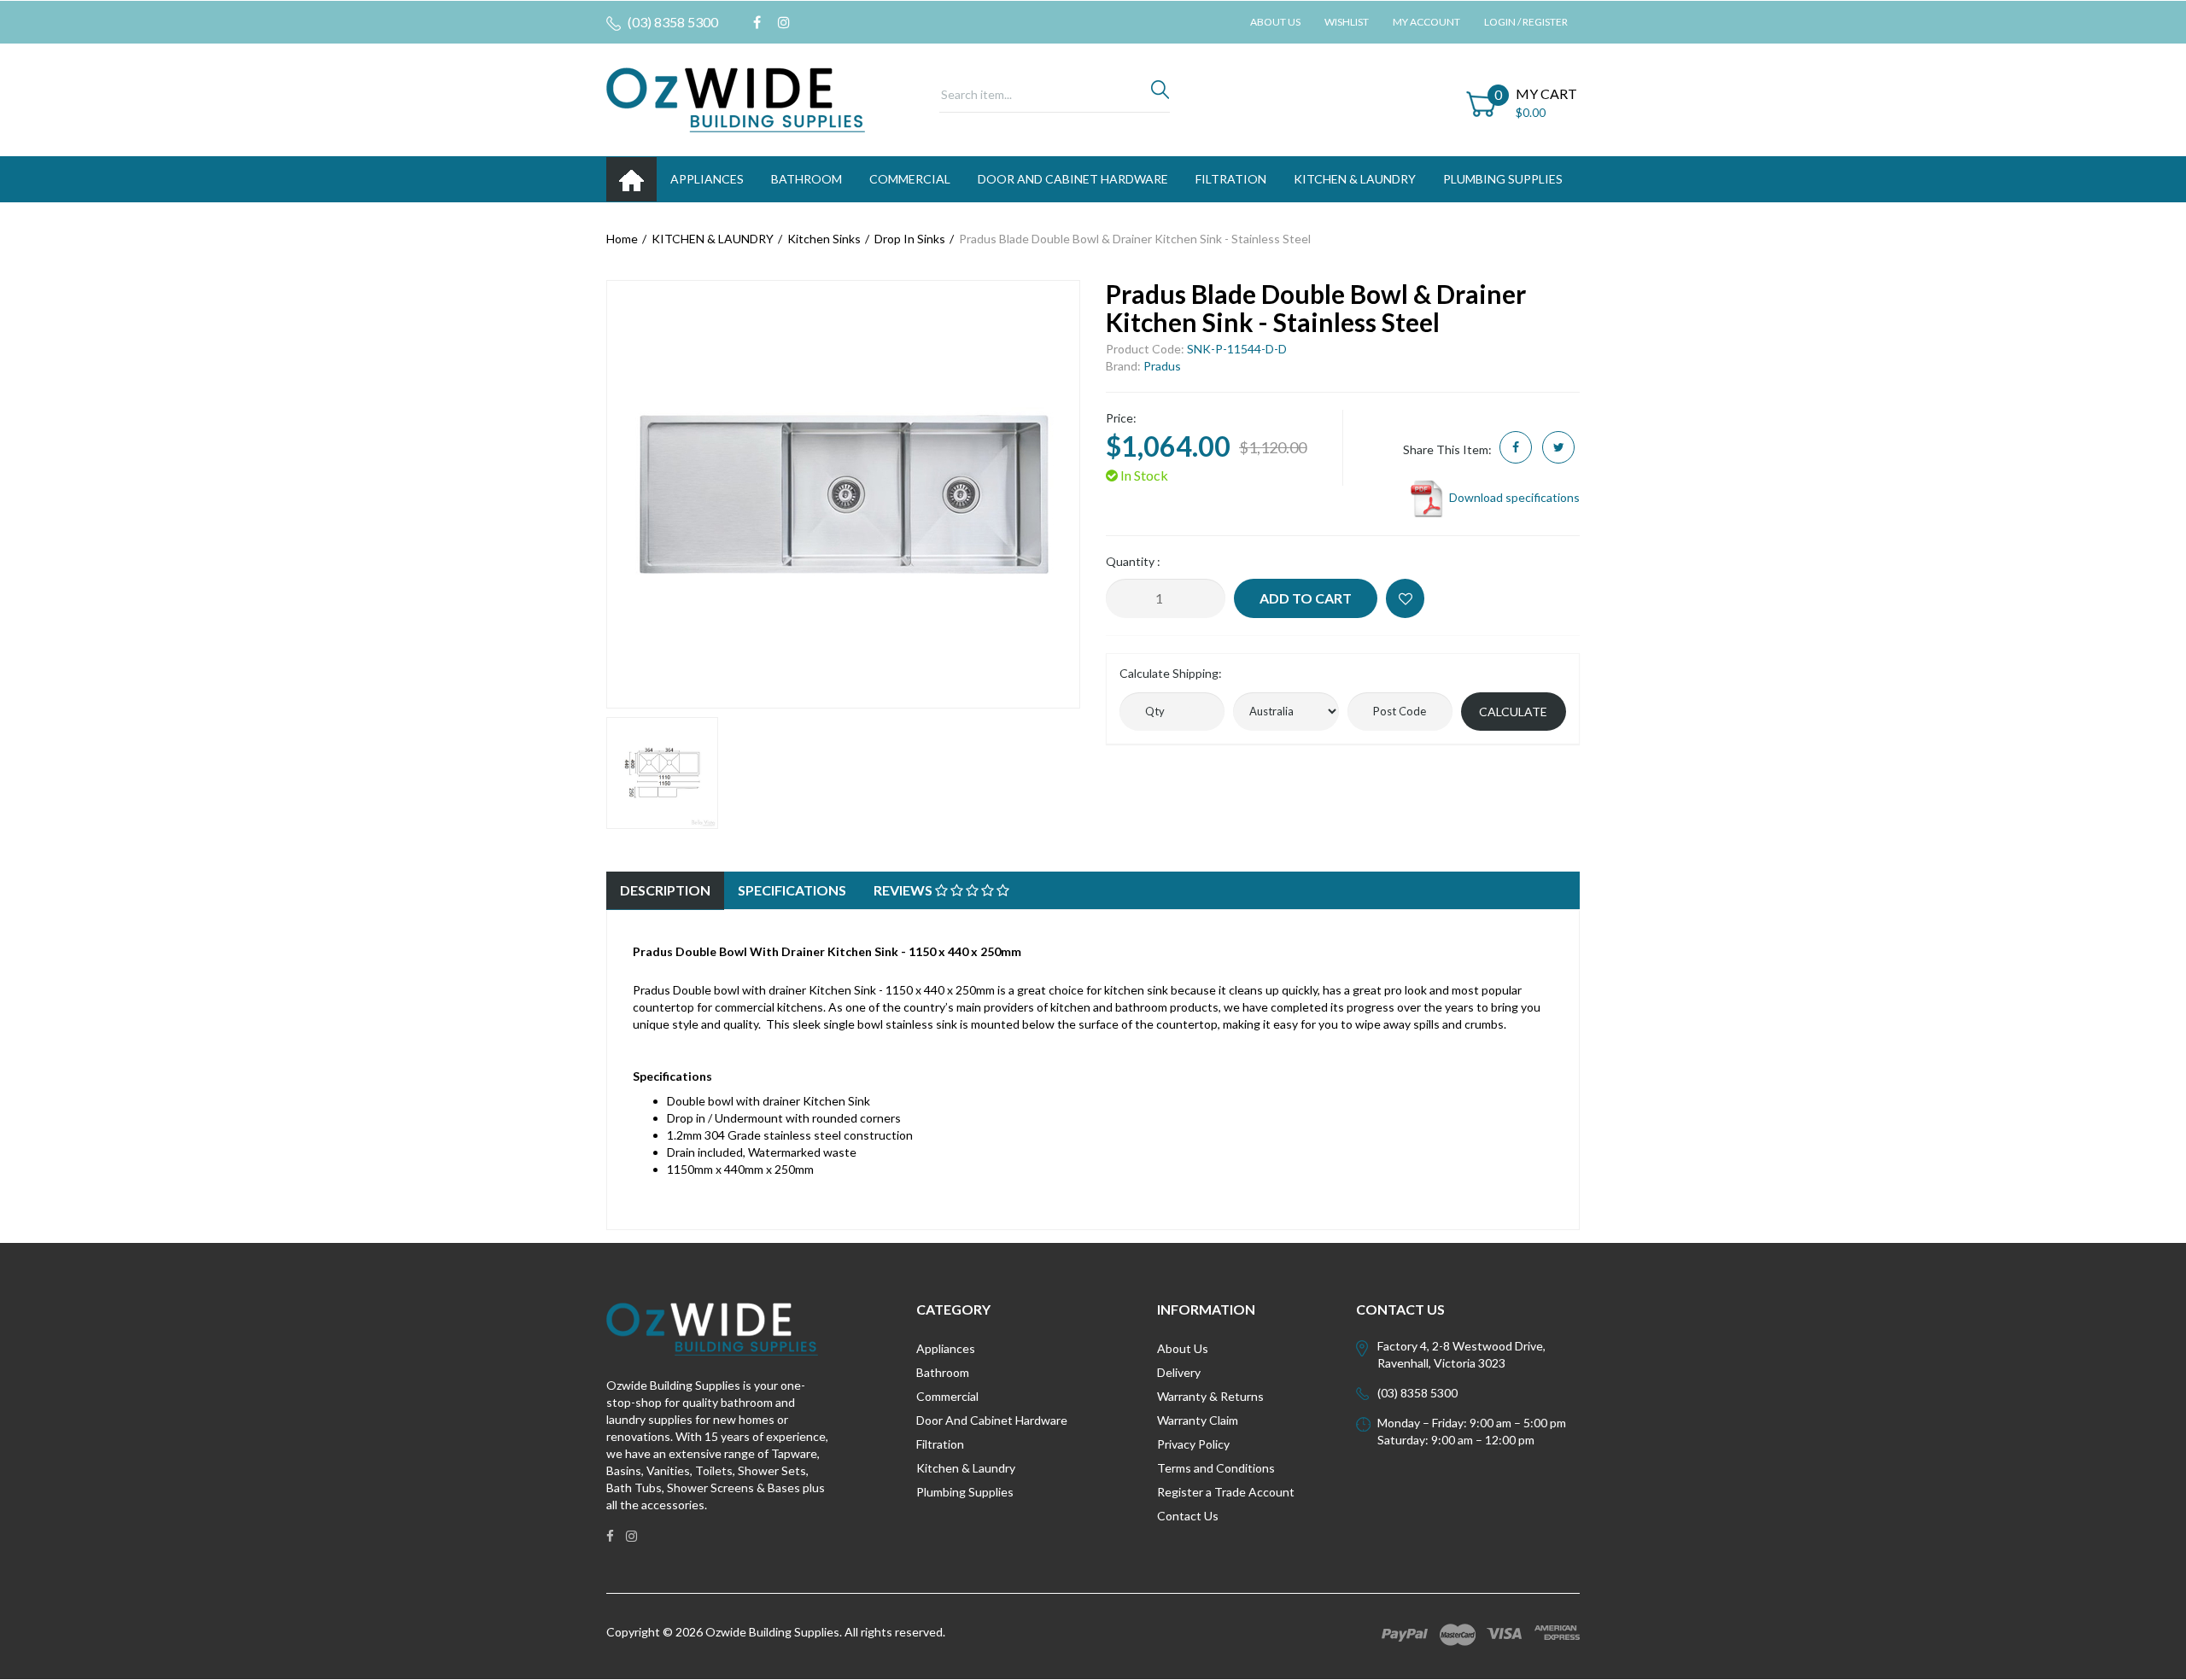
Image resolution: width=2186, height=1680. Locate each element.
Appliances (946, 1348)
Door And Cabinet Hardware (992, 1420)
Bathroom (943, 1372)
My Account (1426, 22)
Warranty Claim (1198, 1420)
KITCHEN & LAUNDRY (1355, 179)
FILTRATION (1231, 179)
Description (665, 890)
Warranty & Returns (1210, 1396)
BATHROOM (807, 179)
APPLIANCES (707, 179)
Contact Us (1188, 1516)
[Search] (1160, 94)
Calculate (1513, 712)
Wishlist (1347, 22)
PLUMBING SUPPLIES (1503, 179)
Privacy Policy (1193, 1444)
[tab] (665, 891)
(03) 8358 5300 (672, 22)
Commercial (910, 179)
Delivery (1179, 1372)
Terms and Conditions (1216, 1468)
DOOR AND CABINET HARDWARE (1073, 179)
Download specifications (1513, 497)
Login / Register (1526, 22)
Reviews (904, 890)
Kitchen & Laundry (966, 1468)
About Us (1275, 22)
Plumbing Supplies (965, 1492)
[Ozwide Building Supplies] (736, 99)
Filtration (940, 1444)
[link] (757, 22)
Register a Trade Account (1226, 1492)
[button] (1405, 598)
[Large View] (662, 773)
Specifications (792, 890)
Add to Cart (1306, 598)
